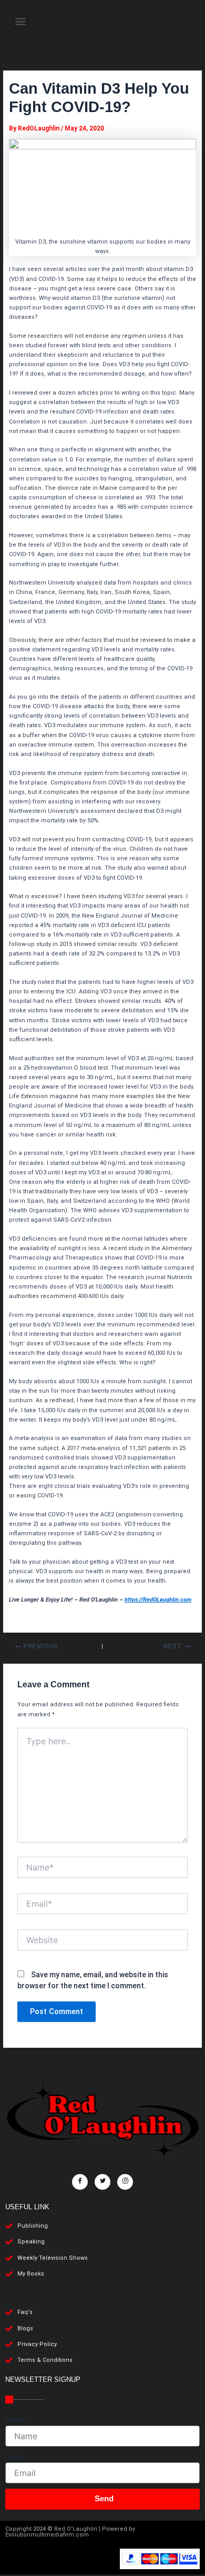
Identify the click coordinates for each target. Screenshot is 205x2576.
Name (15, 2420)
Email (14, 2457)
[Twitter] (102, 2182)
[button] (21, 21)
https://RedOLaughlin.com (158, 1600)
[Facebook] (80, 2182)
